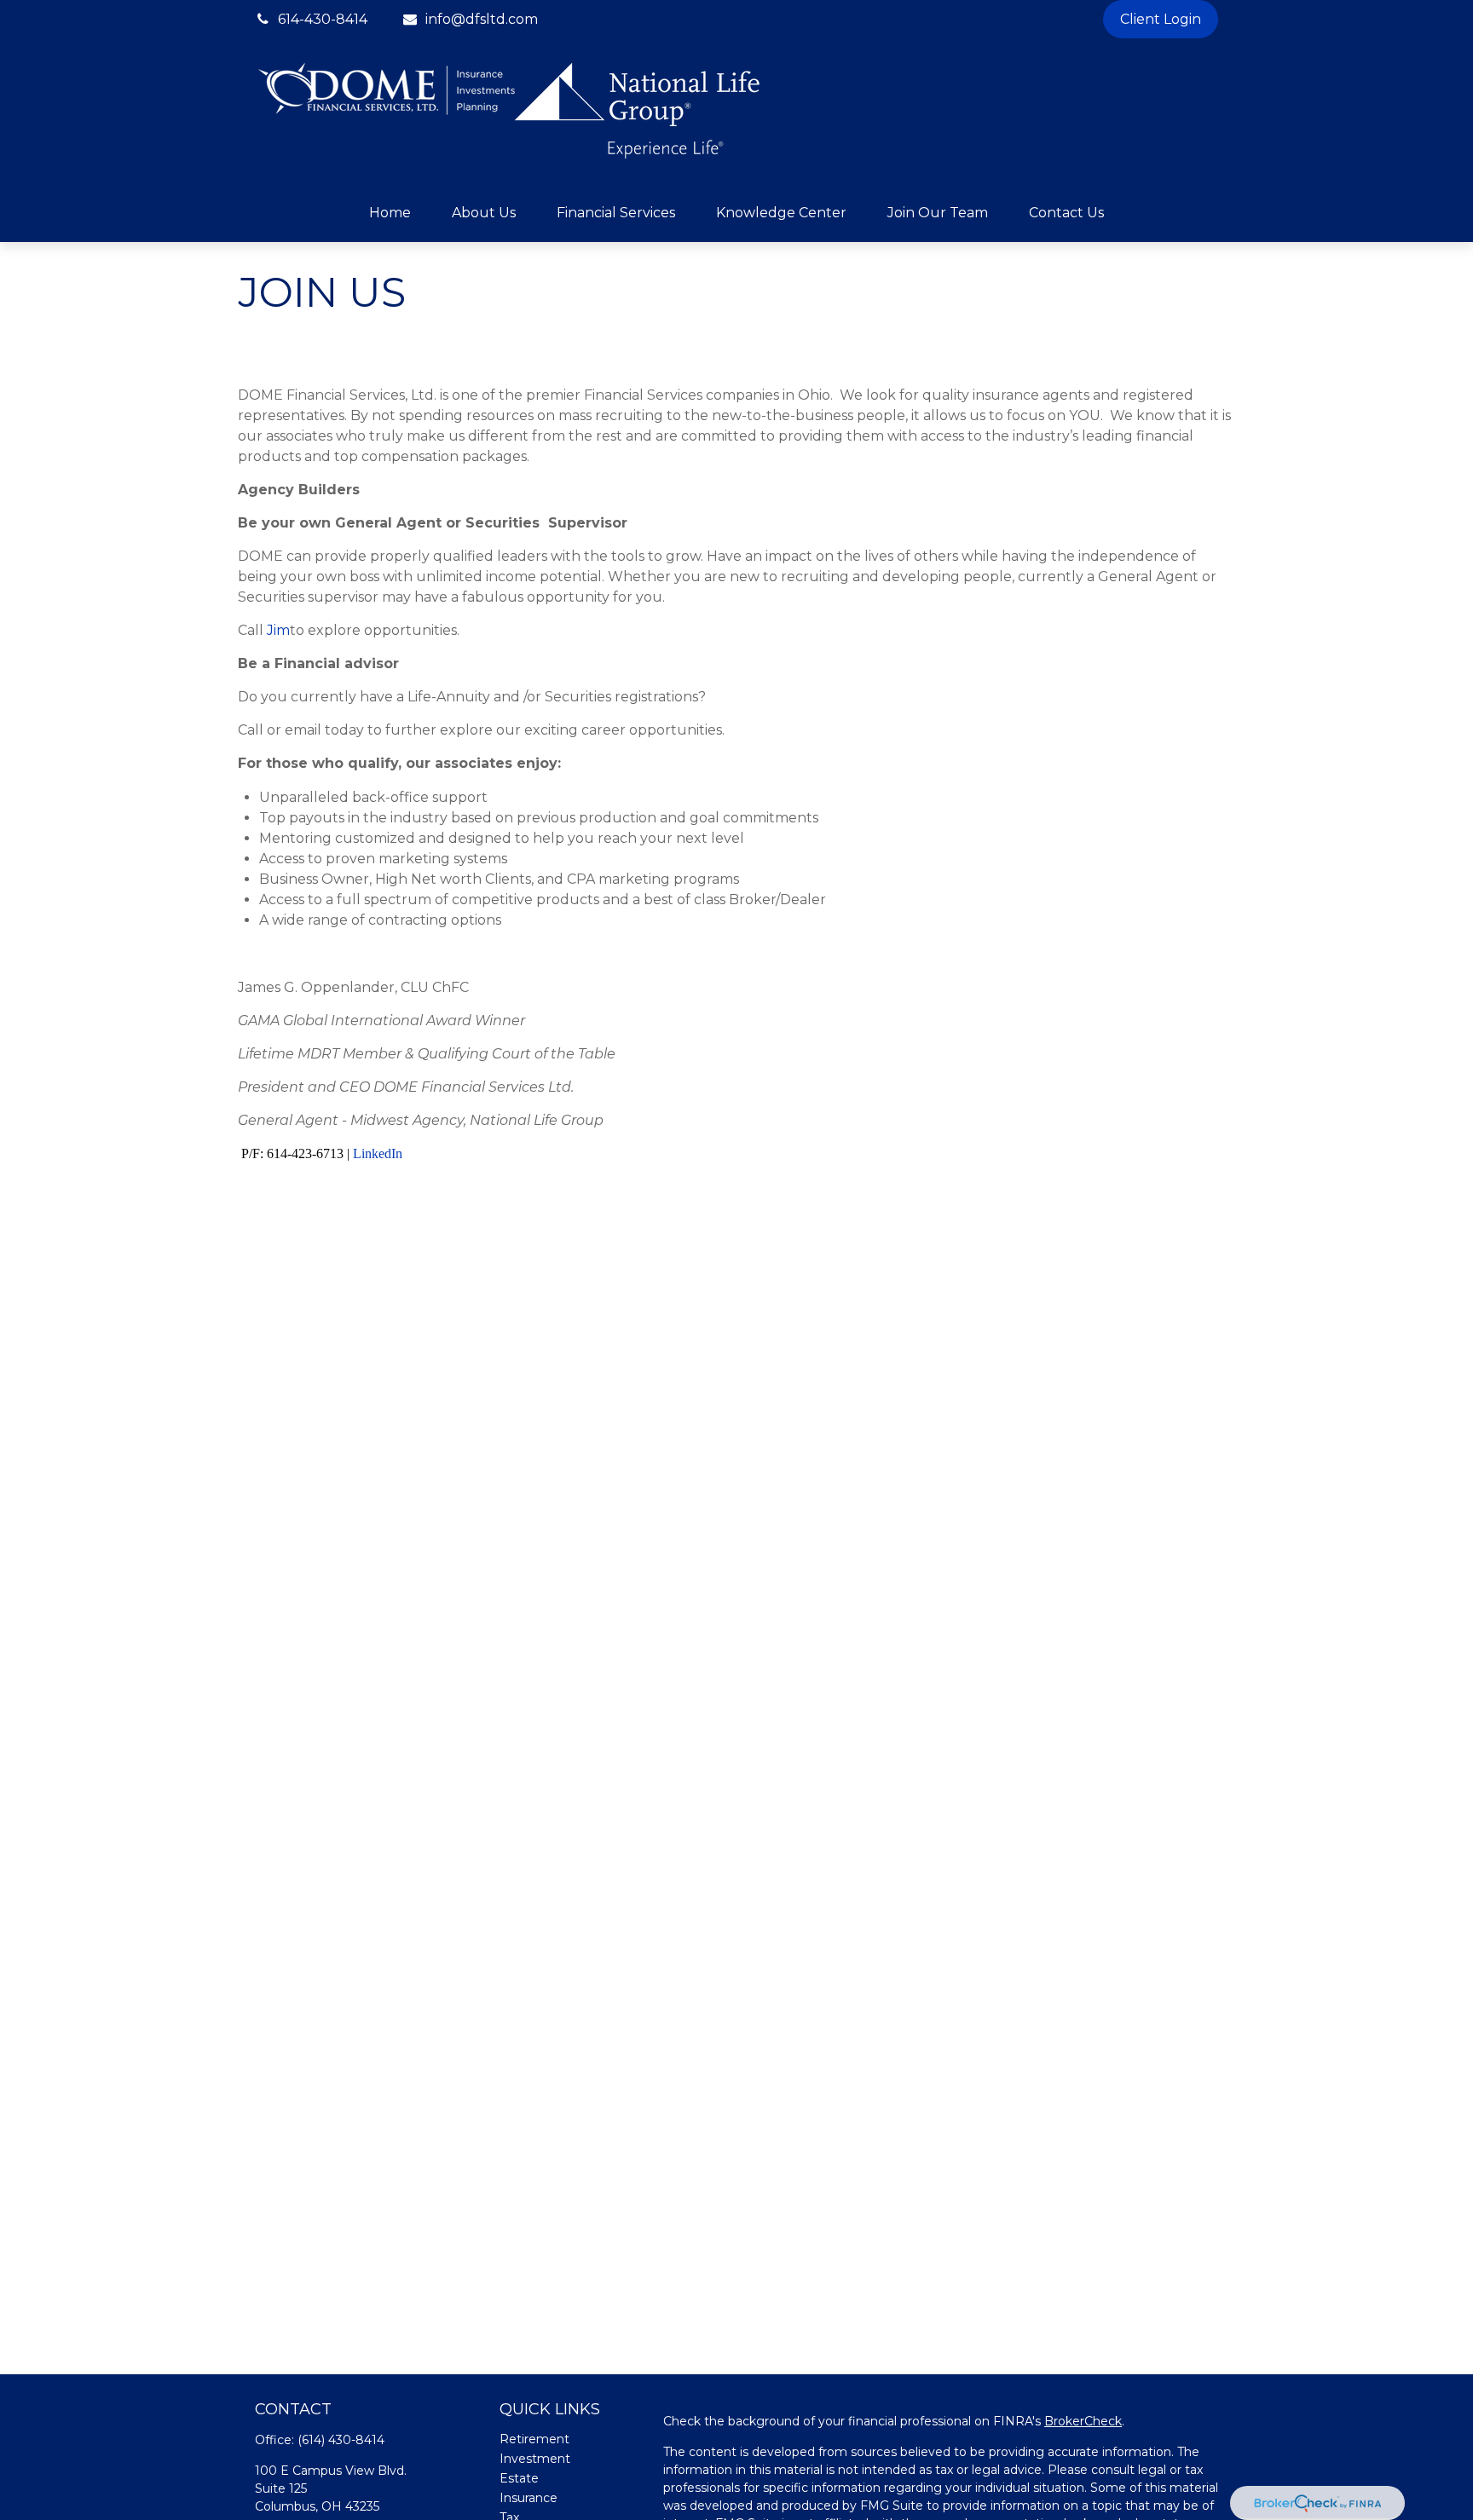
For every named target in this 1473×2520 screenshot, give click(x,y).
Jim (277, 630)
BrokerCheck (1083, 2421)
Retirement (534, 2439)
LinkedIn (378, 1153)
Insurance (529, 2498)
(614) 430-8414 (341, 2440)
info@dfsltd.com (482, 19)
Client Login (1161, 19)
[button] (390, 213)
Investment (535, 2459)
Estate (519, 2478)
